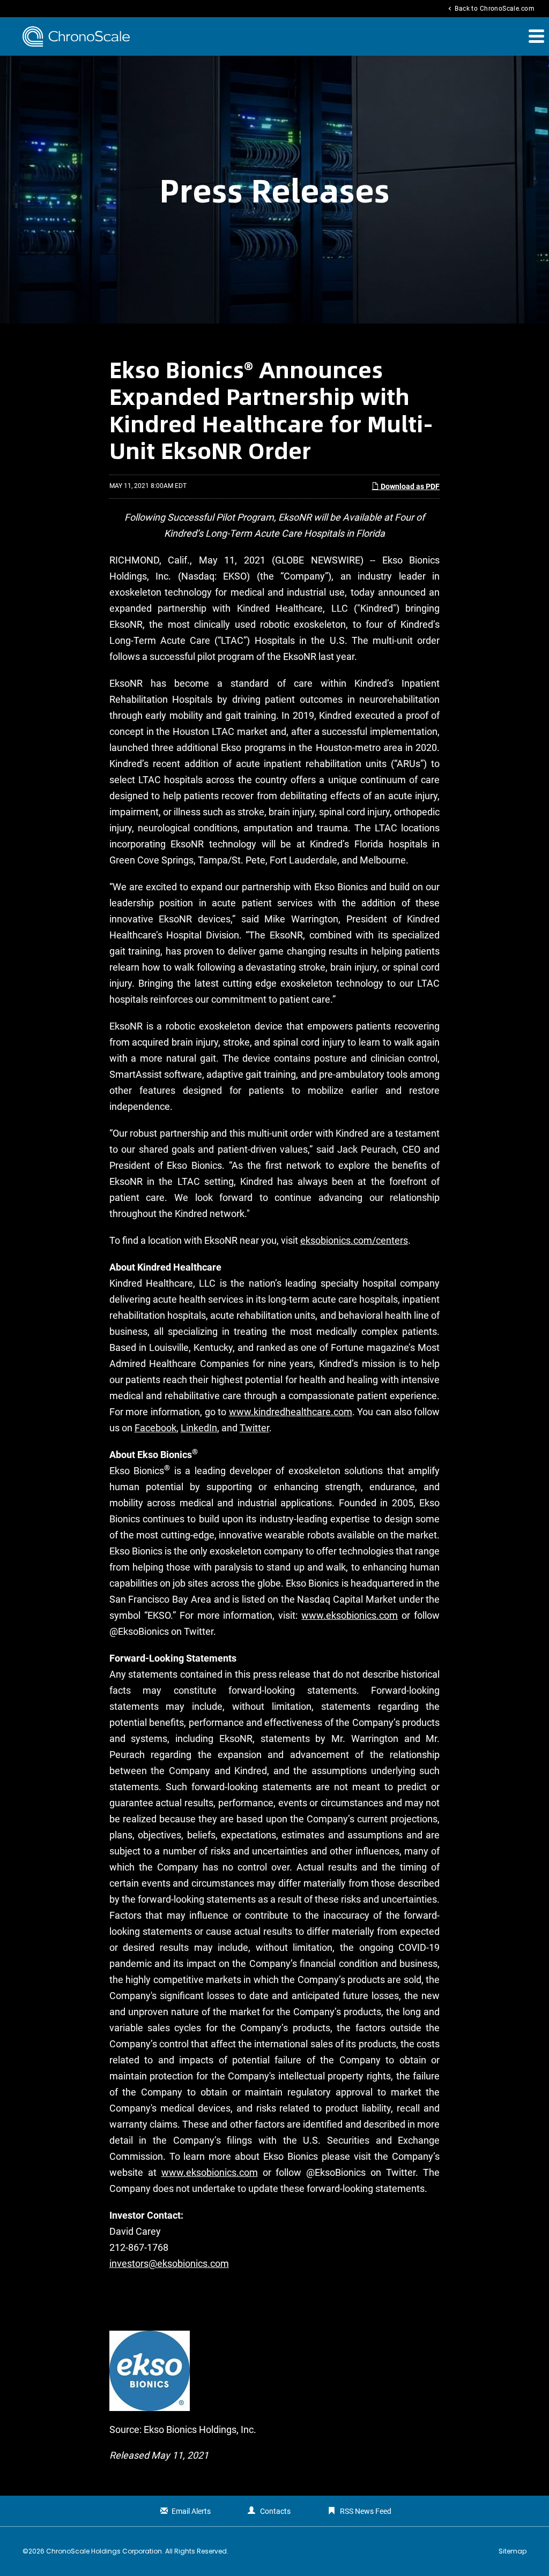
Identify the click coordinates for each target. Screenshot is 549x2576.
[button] (536, 36)
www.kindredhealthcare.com (291, 1412)
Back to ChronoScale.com (490, 9)
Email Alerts (191, 2511)
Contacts (275, 2511)
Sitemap (513, 2551)
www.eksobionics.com (350, 1615)
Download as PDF (409, 486)
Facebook (155, 1428)
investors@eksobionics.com (169, 2263)
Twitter (254, 1428)
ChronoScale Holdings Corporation (104, 2551)
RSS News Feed (366, 2511)
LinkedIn (199, 1428)
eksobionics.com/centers (354, 1240)
